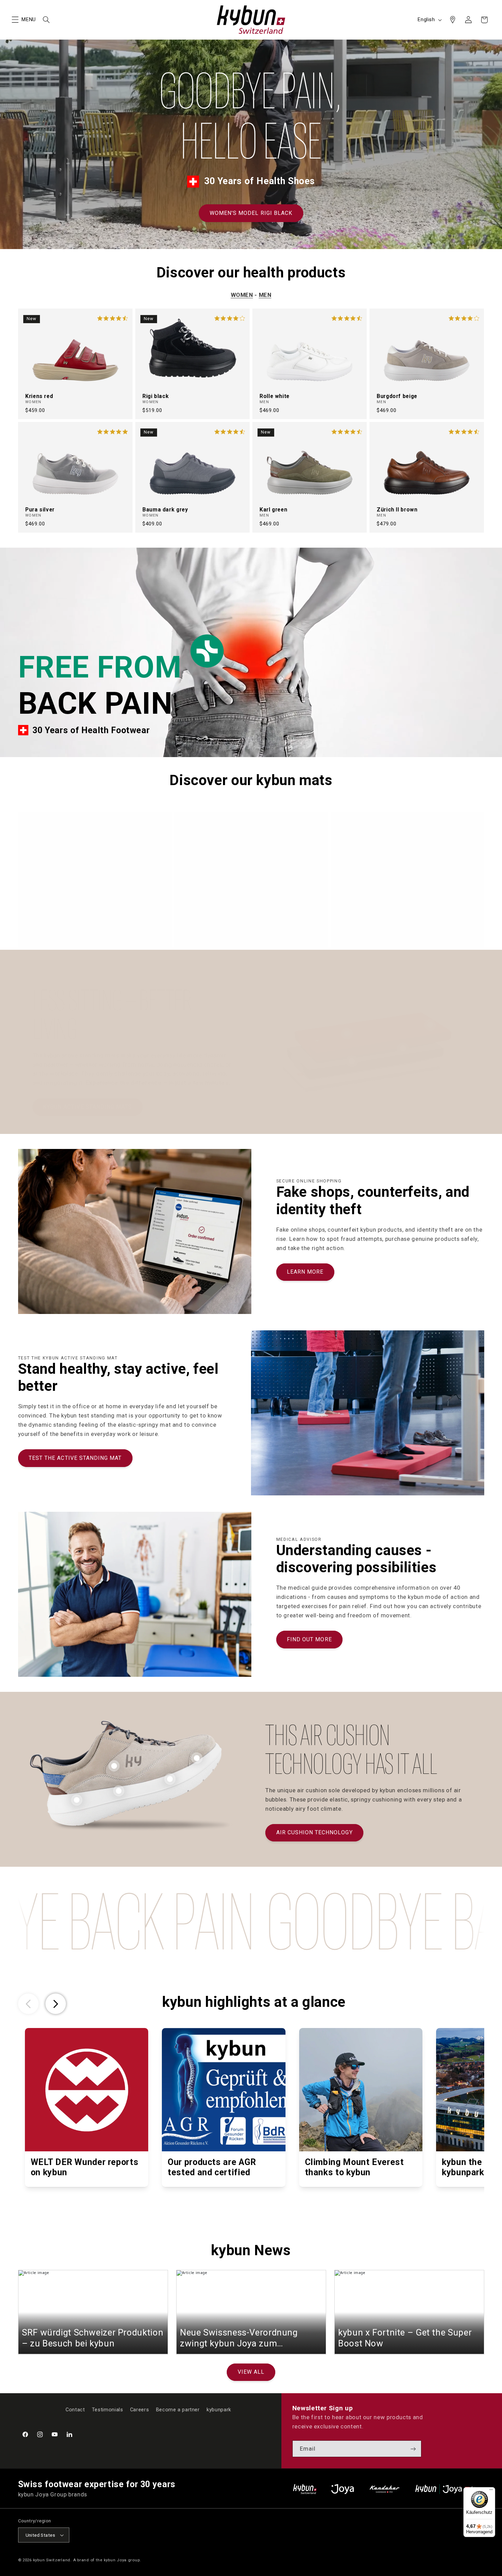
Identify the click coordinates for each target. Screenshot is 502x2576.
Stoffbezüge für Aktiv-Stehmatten (385, 926)
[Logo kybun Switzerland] (305, 2489)
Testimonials (108, 2410)
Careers (140, 2410)
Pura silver (40, 510)
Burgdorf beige (397, 396)
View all (251, 2372)
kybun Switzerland (52, 2560)
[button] (15, 20)
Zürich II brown (397, 510)
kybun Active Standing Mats (87, 1107)
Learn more (305, 1272)
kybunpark (219, 2410)
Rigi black (156, 396)
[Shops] (452, 20)
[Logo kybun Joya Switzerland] (450, 2489)
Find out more (309, 1639)
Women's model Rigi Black (251, 213)
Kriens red (39, 396)
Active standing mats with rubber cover (235, 926)
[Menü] (491, 2491)
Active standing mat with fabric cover (77, 926)
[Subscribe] (413, 2449)
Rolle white (275, 396)
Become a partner (178, 2410)
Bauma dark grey (165, 510)
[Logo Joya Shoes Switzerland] (343, 2489)
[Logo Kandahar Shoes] (385, 2489)
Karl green (273, 510)
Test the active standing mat (75, 1458)
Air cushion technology (315, 1832)
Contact (75, 2410)
